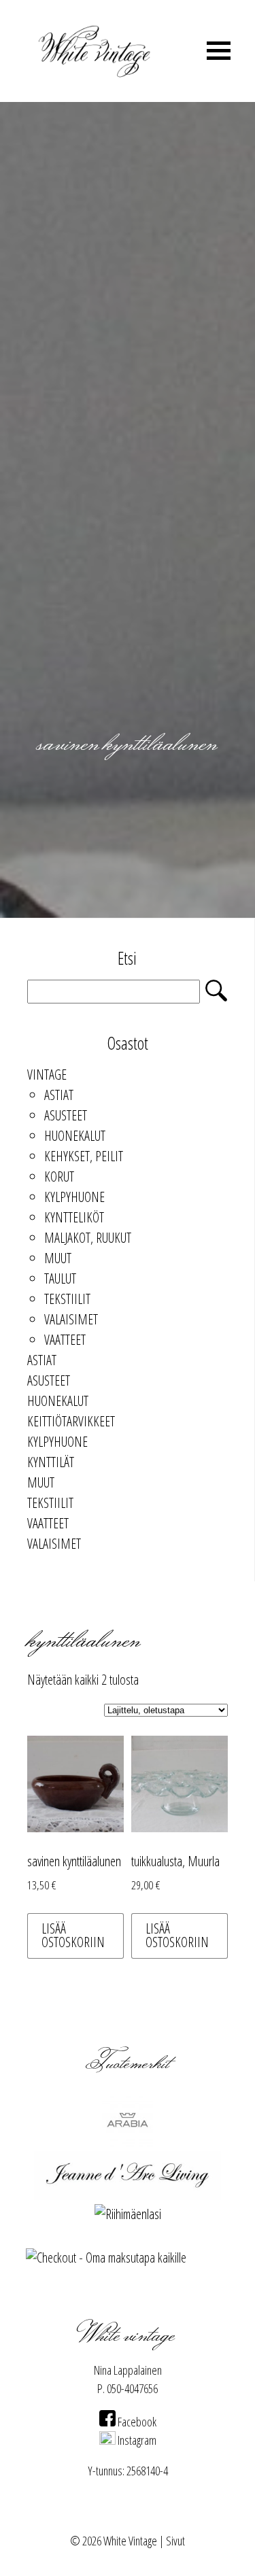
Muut (58, 1258)
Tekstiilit (67, 1299)
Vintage (47, 1075)
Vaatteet (65, 1340)
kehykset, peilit (84, 1156)
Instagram (136, 2440)
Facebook (136, 2422)
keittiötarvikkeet (71, 1421)
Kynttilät (51, 1462)
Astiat (59, 1095)
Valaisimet (71, 1319)
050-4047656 (132, 2388)
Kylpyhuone (74, 1197)
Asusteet (66, 1115)
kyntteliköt (74, 1217)
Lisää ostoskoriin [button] (73, 1935)
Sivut (175, 2541)
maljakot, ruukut (88, 1238)
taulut (60, 1278)
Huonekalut (75, 1136)
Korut (59, 1177)
